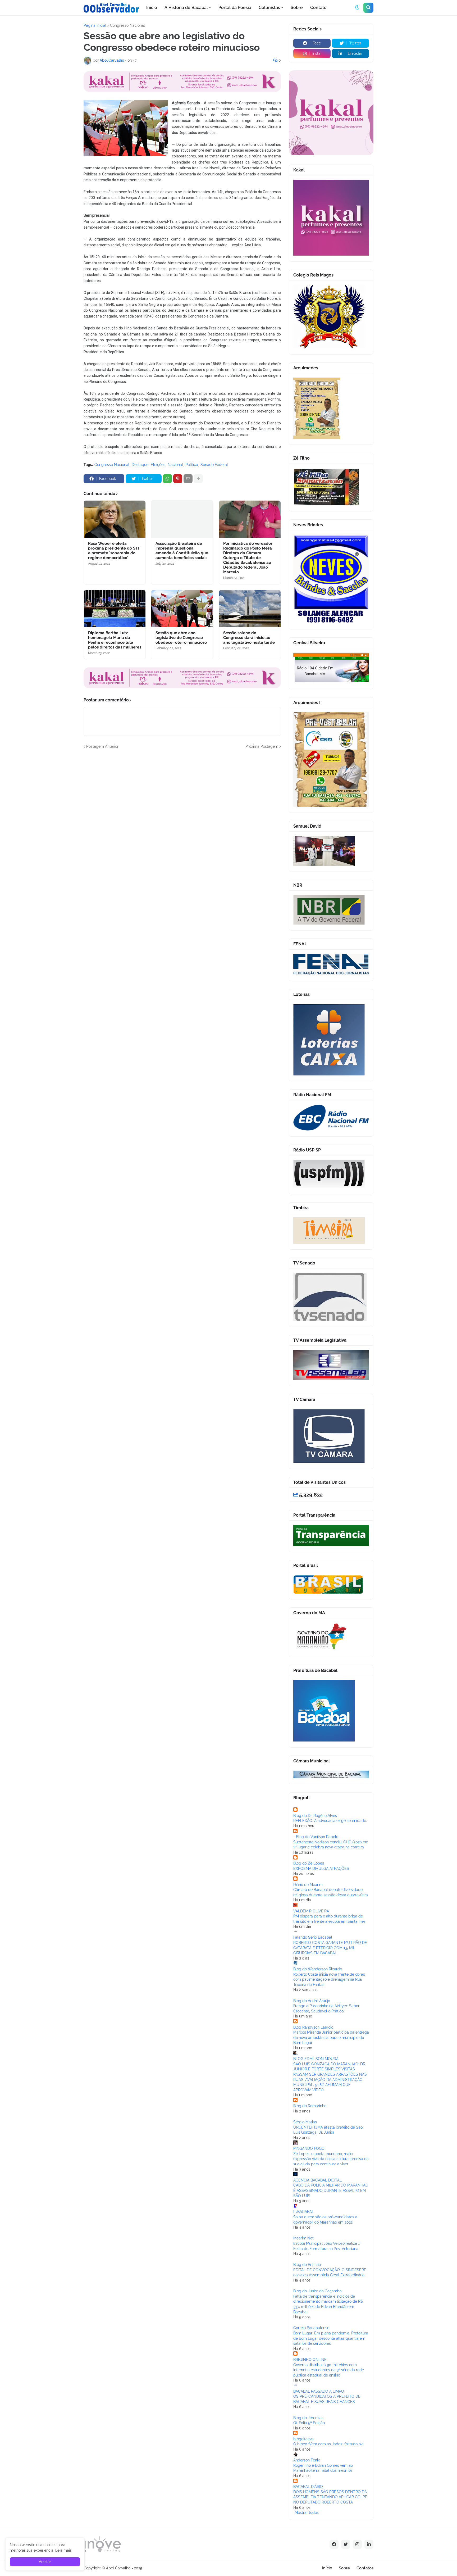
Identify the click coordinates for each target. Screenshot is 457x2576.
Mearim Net (303, 2238)
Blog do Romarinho (310, 2106)
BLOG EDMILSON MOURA (316, 2059)
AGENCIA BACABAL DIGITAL (317, 2180)
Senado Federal (214, 465)
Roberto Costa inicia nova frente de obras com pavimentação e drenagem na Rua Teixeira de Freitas (329, 1979)
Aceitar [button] (45, 2562)
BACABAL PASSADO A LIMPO (319, 2391)
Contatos (365, 2568)
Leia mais (63, 2550)
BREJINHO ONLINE (310, 2360)
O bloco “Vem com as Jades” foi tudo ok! (328, 2444)
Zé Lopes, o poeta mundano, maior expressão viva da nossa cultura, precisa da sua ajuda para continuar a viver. (331, 2159)
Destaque (140, 465)
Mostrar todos (307, 2512)
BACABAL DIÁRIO (308, 2487)
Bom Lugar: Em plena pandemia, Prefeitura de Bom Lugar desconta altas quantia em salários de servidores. (331, 2338)
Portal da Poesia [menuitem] (235, 8)
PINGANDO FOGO (309, 2148)
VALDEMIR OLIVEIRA (311, 1911)
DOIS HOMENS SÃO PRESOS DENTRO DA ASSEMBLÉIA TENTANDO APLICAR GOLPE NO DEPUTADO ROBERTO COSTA (330, 2497)
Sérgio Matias (305, 2122)
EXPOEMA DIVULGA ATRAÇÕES (321, 1868)
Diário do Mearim (308, 1885)
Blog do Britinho (307, 2265)
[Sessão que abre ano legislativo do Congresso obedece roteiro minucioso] (182, 609)
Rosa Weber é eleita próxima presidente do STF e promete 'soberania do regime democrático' (114, 551)
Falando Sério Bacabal (313, 1937)
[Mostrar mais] (198, 479)
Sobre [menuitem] (297, 8)
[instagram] (357, 2544)
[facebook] (334, 2544)
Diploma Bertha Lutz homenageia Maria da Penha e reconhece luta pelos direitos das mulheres (115, 640)
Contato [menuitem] (318, 8)
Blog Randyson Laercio (313, 2027)
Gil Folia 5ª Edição (309, 2423)
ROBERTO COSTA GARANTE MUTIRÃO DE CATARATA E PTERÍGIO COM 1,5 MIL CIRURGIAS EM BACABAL (330, 1948)
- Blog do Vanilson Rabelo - (317, 1837)
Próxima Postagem (262, 746)
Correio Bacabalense (311, 2328)
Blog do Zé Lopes (309, 1863)
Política (192, 465)
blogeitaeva (303, 2439)
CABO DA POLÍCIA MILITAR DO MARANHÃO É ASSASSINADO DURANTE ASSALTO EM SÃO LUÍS (331, 2190)
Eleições (158, 465)
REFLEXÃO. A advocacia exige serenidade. (330, 1821)
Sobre (344, 2568)
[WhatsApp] (167, 479)
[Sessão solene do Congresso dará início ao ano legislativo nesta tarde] (250, 609)
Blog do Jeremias (308, 2418)
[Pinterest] (178, 479)
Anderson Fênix (307, 2460)
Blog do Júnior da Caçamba (317, 2291)
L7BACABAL (304, 2212)
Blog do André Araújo (312, 2001)
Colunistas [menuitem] (269, 8)
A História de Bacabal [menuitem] (186, 8)
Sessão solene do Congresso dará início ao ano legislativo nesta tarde (249, 638)
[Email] (188, 479)
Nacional (175, 465)
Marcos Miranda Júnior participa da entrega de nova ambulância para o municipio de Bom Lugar (331, 2037)
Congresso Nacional (127, 25)
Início (327, 2568)
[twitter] (346, 2544)
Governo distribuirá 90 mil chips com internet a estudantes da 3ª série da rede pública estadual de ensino (329, 2370)
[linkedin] (369, 2544)
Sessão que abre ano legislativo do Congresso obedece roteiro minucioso (181, 638)
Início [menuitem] (152, 8)
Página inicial (95, 25)
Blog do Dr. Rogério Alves (315, 1816)
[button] (357, 8)
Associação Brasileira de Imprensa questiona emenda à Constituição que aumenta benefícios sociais (182, 551)
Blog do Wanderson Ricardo (318, 1969)
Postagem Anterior (102, 746)
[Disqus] (182, 815)
